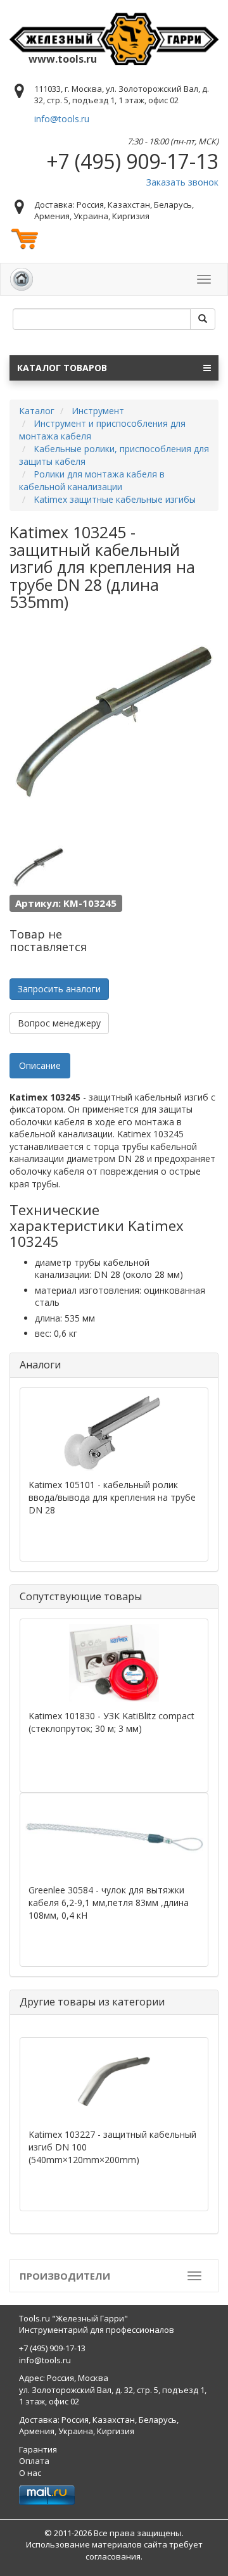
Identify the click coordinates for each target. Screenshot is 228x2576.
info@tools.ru (62, 119)
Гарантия (38, 2449)
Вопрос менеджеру (59, 1023)
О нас (30, 2473)
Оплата (34, 2461)
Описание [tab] (40, 1065)
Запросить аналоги (59, 989)
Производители (65, 2276)
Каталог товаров (62, 368)
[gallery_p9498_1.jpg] (38, 868)
